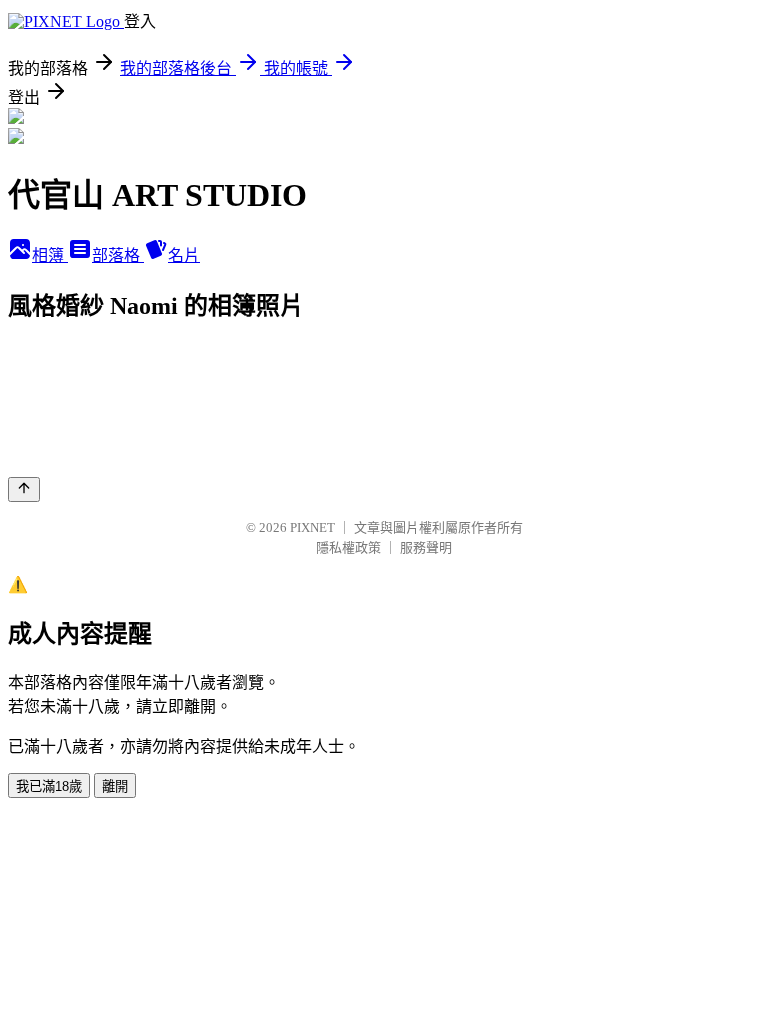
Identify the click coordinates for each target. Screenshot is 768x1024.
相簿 (50, 255)
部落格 (118, 255)
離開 (115, 786)
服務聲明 (426, 547)
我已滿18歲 (49, 786)
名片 (184, 255)
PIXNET (312, 527)
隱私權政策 (348, 547)
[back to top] (24, 489)
